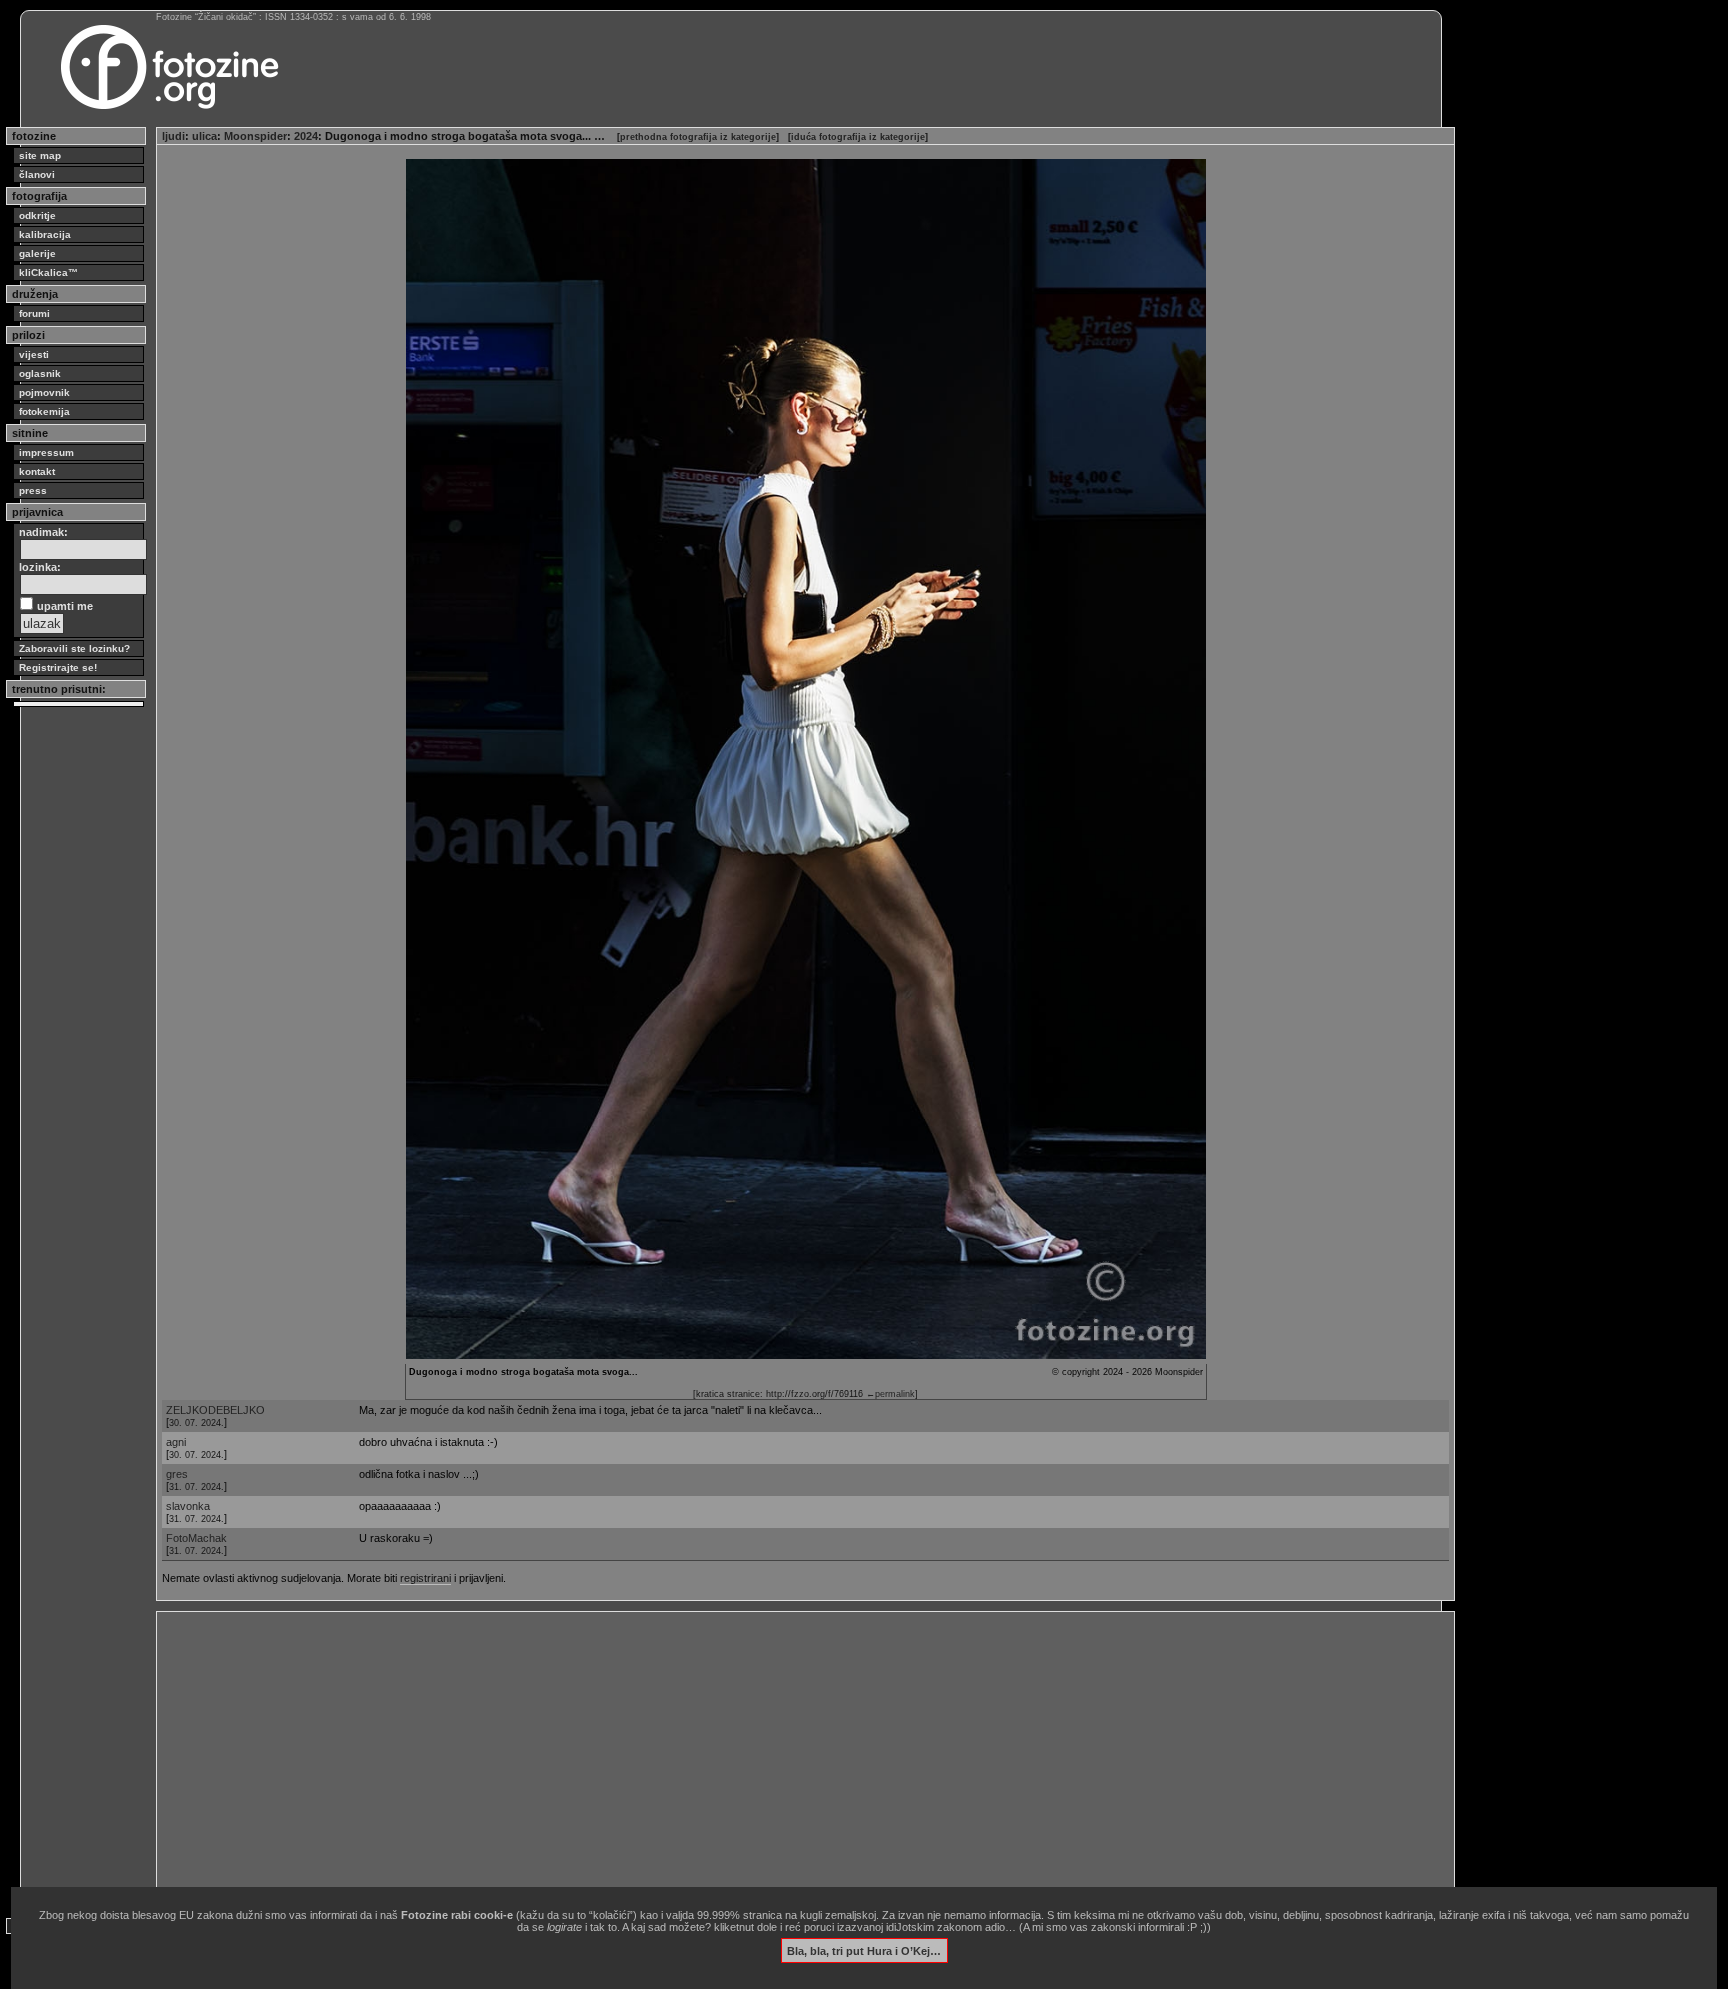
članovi (37, 174)
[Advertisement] (762, 1757)
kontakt (37, 471)
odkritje (37, 215)
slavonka (188, 1506)
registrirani (425, 1578)
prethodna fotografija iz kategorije (698, 137)
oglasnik (40, 373)
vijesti (34, 354)
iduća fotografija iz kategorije (858, 137)
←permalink (890, 1394)
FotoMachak (196, 1538)
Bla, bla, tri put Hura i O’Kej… (864, 1950)
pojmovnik (44, 392)
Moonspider (255, 136)
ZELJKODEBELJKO (215, 1410)
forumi (34, 313)
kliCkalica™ (48, 272)
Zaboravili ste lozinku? (74, 648)
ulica (204, 136)
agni (176, 1442)
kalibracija (45, 234)
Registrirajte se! (58, 667)
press (33, 490)
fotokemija (44, 411)
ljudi (173, 136)
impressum (46, 452)
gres (177, 1474)
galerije (37, 253)
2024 (306, 136)
